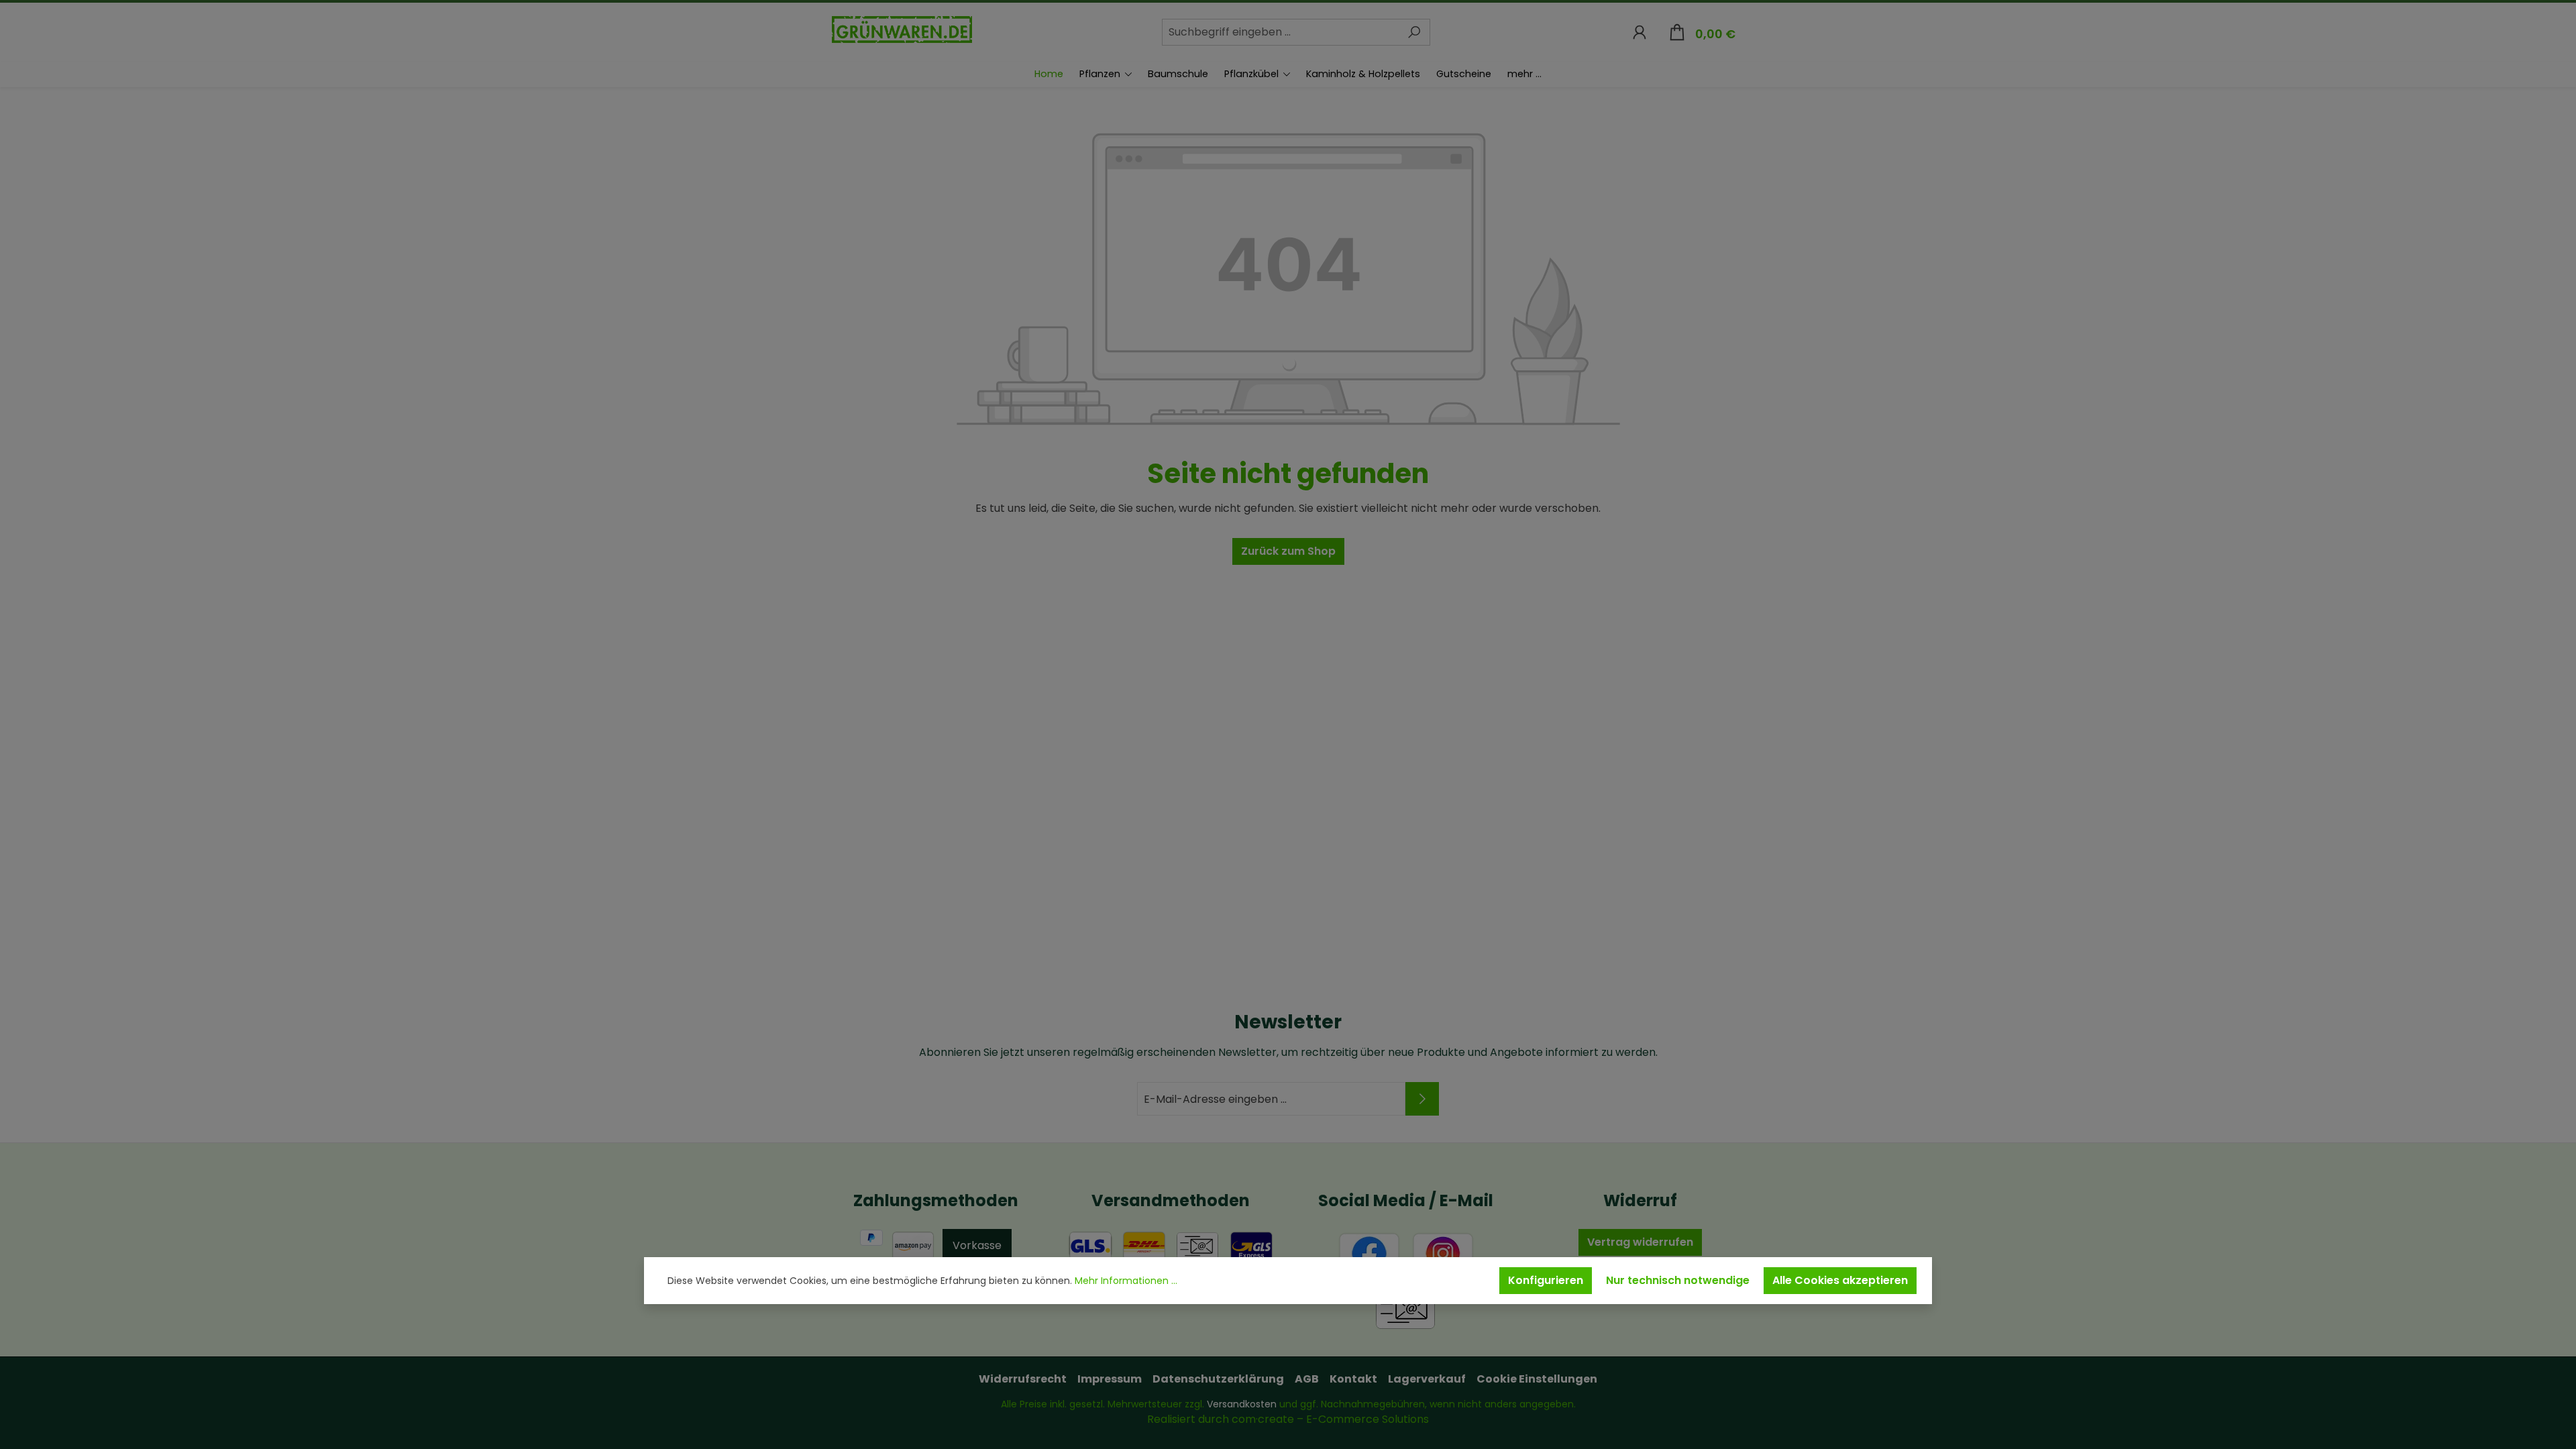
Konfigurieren (1546, 1280)
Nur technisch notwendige (1678, 1280)
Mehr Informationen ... (1126, 1281)
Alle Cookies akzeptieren (1840, 1280)
